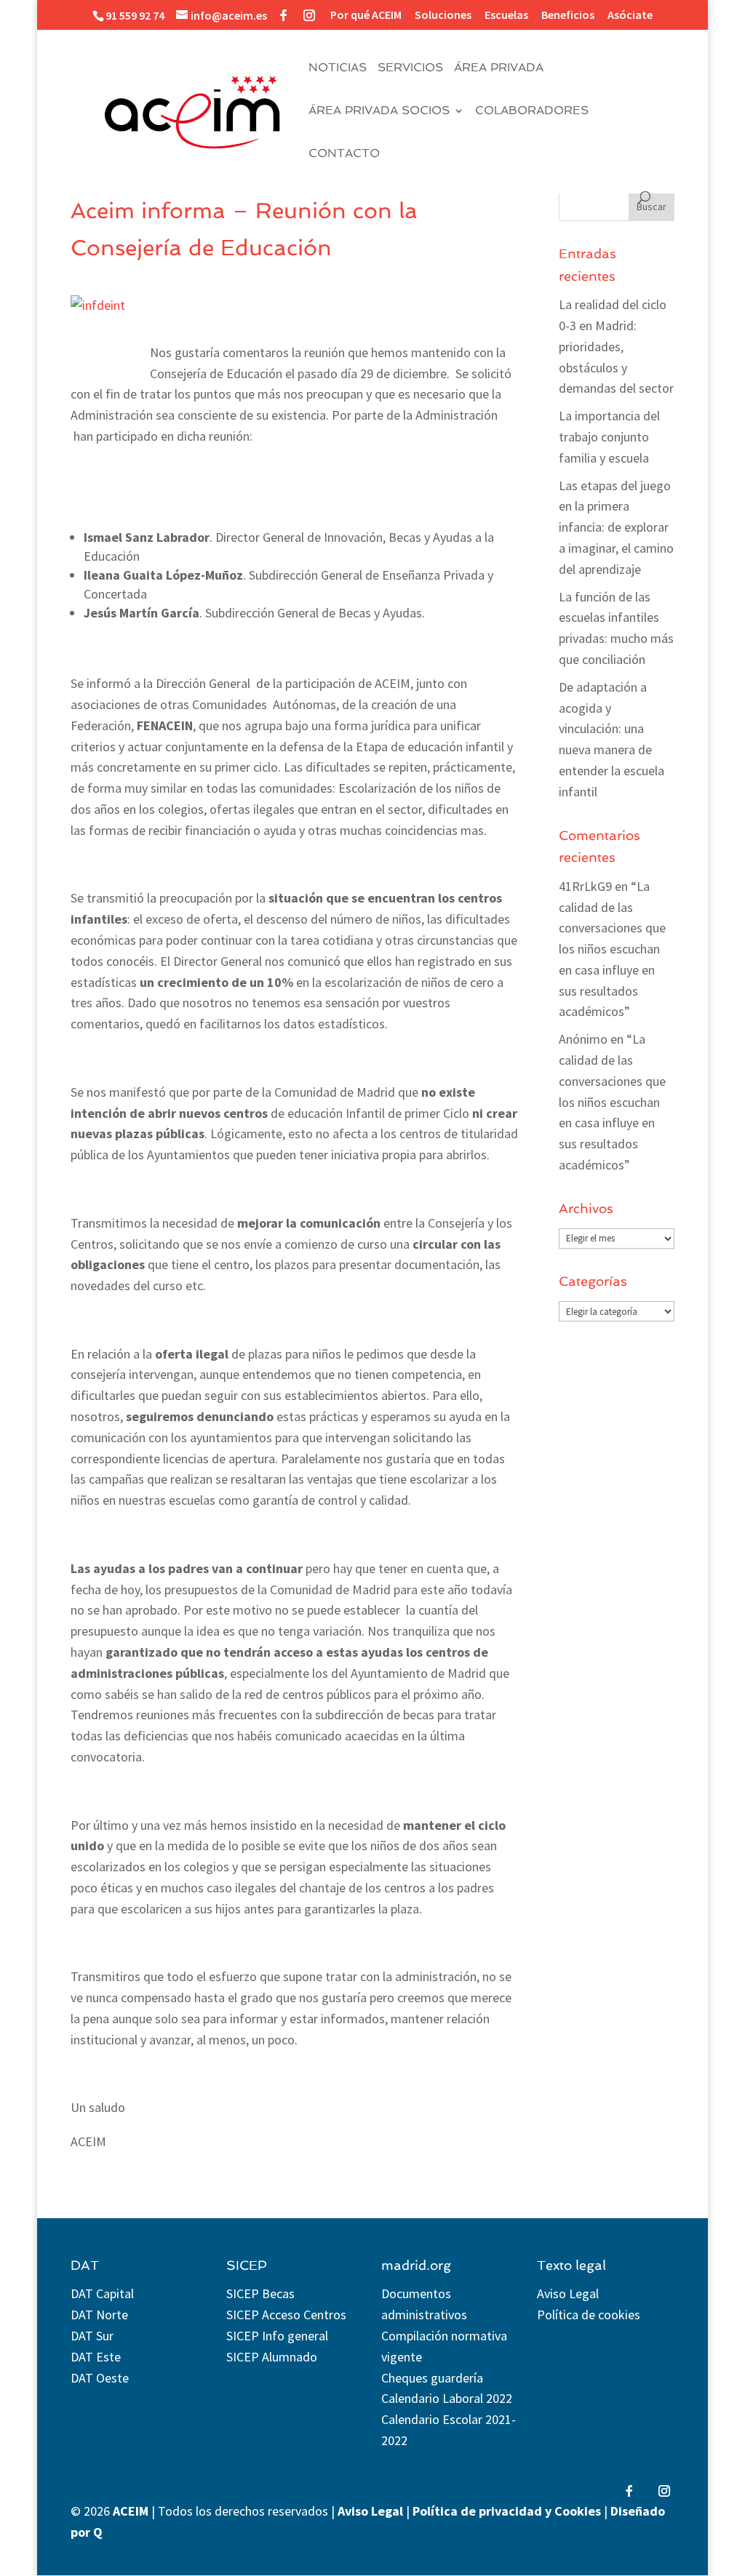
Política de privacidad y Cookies (507, 2511)
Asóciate (630, 15)
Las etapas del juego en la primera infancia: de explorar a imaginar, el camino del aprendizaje (616, 527)
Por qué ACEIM (366, 15)
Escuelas (506, 15)
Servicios (410, 68)
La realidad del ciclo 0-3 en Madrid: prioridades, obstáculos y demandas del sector (616, 346)
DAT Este (96, 2357)
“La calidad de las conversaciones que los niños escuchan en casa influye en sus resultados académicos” (612, 949)
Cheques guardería (432, 2378)
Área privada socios (379, 111)
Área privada (499, 68)
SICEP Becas (260, 2293)
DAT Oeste (100, 2378)
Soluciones (443, 15)
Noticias (338, 68)
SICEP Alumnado (272, 2357)
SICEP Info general (277, 2336)
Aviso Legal (568, 2293)
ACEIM (131, 2511)
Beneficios (568, 15)
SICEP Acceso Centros (286, 2315)
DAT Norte (99, 2315)
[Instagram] (309, 15)
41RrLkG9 (585, 886)
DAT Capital (102, 2293)
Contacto (344, 154)
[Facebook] (284, 15)
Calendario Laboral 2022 (447, 2398)
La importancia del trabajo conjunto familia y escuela (609, 437)
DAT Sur (92, 2336)
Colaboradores (532, 111)
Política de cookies (589, 2315)
